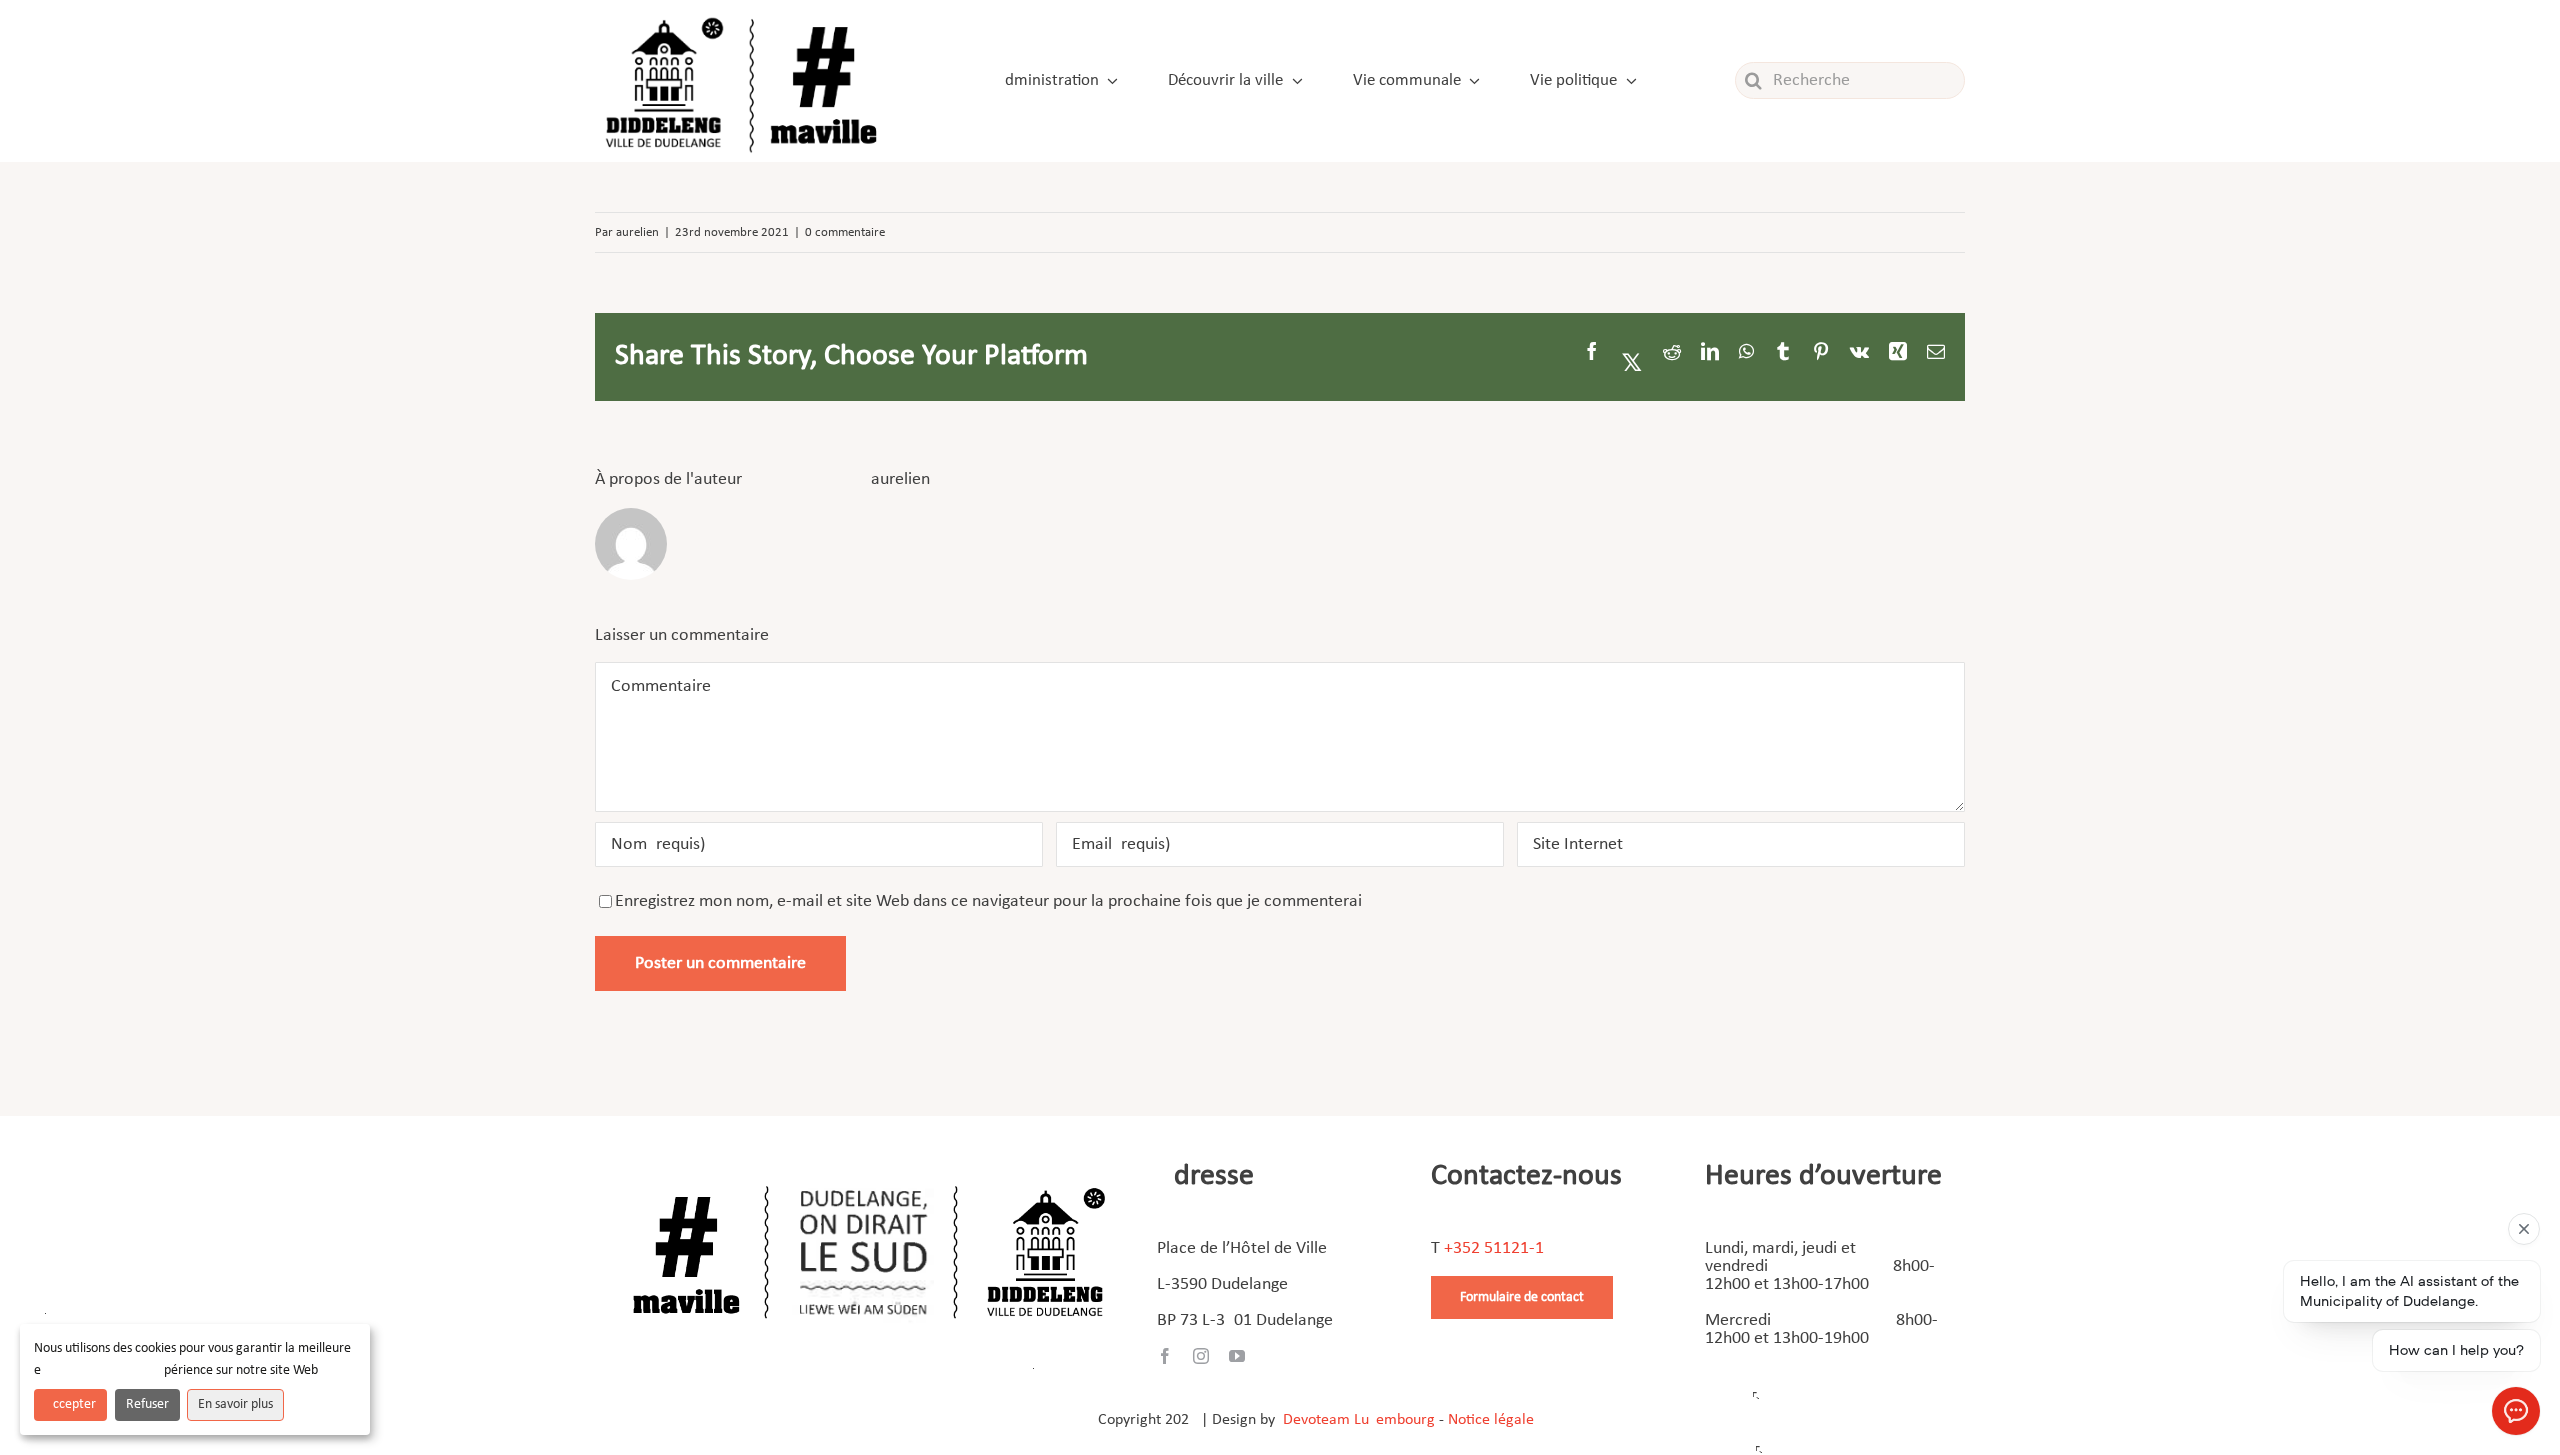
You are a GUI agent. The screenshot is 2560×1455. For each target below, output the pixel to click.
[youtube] (1237, 1356)
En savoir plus (235, 1404)
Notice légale (1491, 1420)
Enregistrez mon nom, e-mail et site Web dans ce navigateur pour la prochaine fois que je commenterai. (991, 901)
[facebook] (1165, 1356)
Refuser (147, 1404)
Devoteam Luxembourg (1359, 1420)
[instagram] (1201, 1356)
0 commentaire (845, 232)
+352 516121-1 (1494, 1248)
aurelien (637, 232)
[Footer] (869, 1178)
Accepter (70, 1404)
